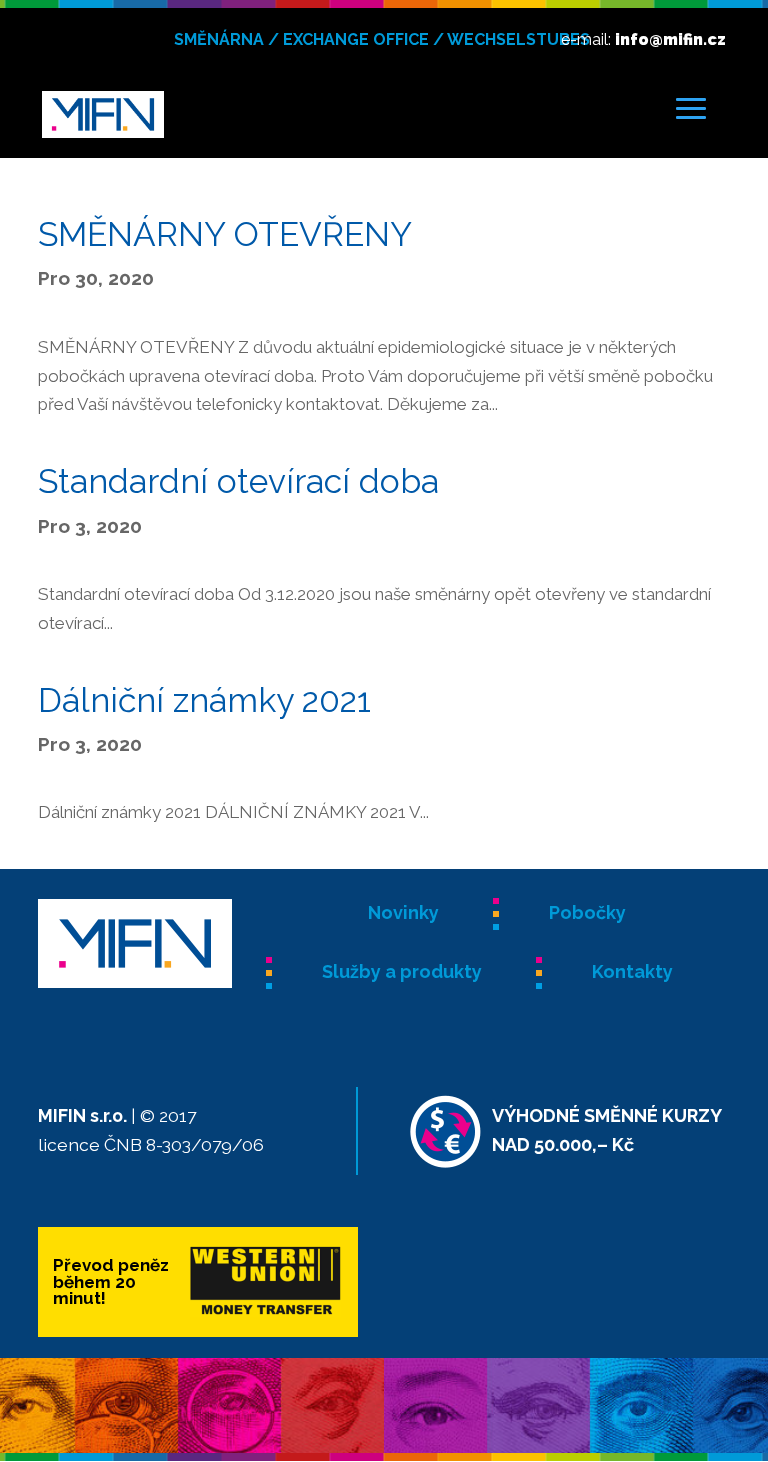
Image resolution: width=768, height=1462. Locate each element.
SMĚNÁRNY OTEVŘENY (225, 234)
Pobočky (587, 912)
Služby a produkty (402, 971)
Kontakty (632, 971)
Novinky (403, 912)
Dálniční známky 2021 (204, 700)
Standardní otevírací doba (238, 481)
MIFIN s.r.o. (82, 1115)
